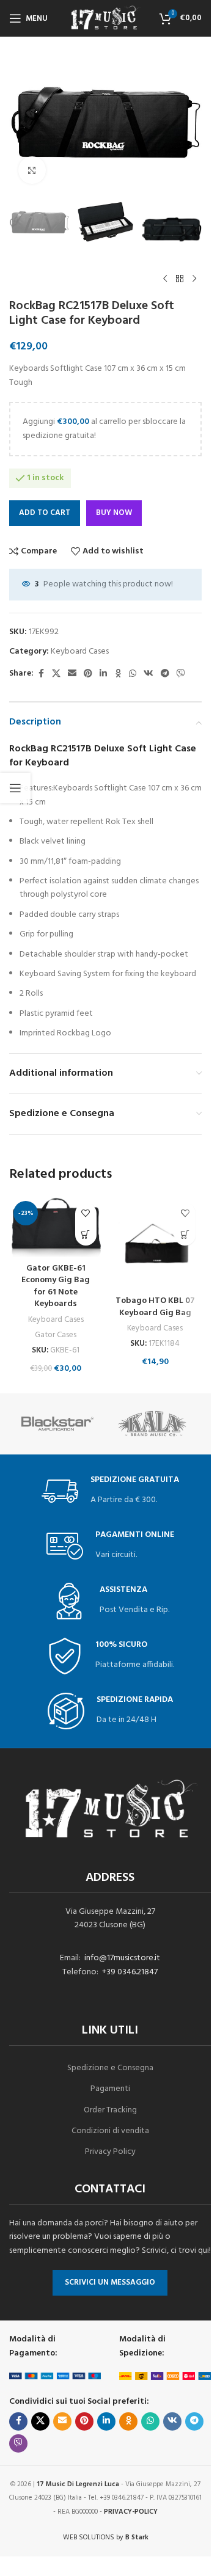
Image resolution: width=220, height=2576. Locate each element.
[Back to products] (180, 279)
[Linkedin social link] (103, 674)
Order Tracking (110, 2110)
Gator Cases (56, 1335)
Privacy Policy (110, 2152)
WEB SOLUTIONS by (106, 2538)
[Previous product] (165, 279)
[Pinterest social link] (88, 674)
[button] (86, 1235)
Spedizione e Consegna (110, 2068)
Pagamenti (110, 2089)
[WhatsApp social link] (133, 674)
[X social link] (56, 674)
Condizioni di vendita (110, 2131)
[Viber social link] (181, 674)
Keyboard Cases (80, 651)
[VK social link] (148, 674)
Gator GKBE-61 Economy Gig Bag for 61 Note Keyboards (56, 1286)
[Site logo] (106, 19)
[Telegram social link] (165, 674)
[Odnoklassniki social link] (118, 674)
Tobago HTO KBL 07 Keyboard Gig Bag (155, 1307)
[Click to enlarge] (32, 170)
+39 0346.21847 (130, 1972)
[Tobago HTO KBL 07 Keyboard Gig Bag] (156, 1243)
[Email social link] (72, 674)
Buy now (114, 513)
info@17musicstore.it (122, 1958)
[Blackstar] (57, 1424)
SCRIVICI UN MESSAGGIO (110, 2282)
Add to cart (45, 513)
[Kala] (154, 1424)
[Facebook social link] (41, 674)
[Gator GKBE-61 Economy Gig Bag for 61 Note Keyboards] (56, 1227)
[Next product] (194, 279)
